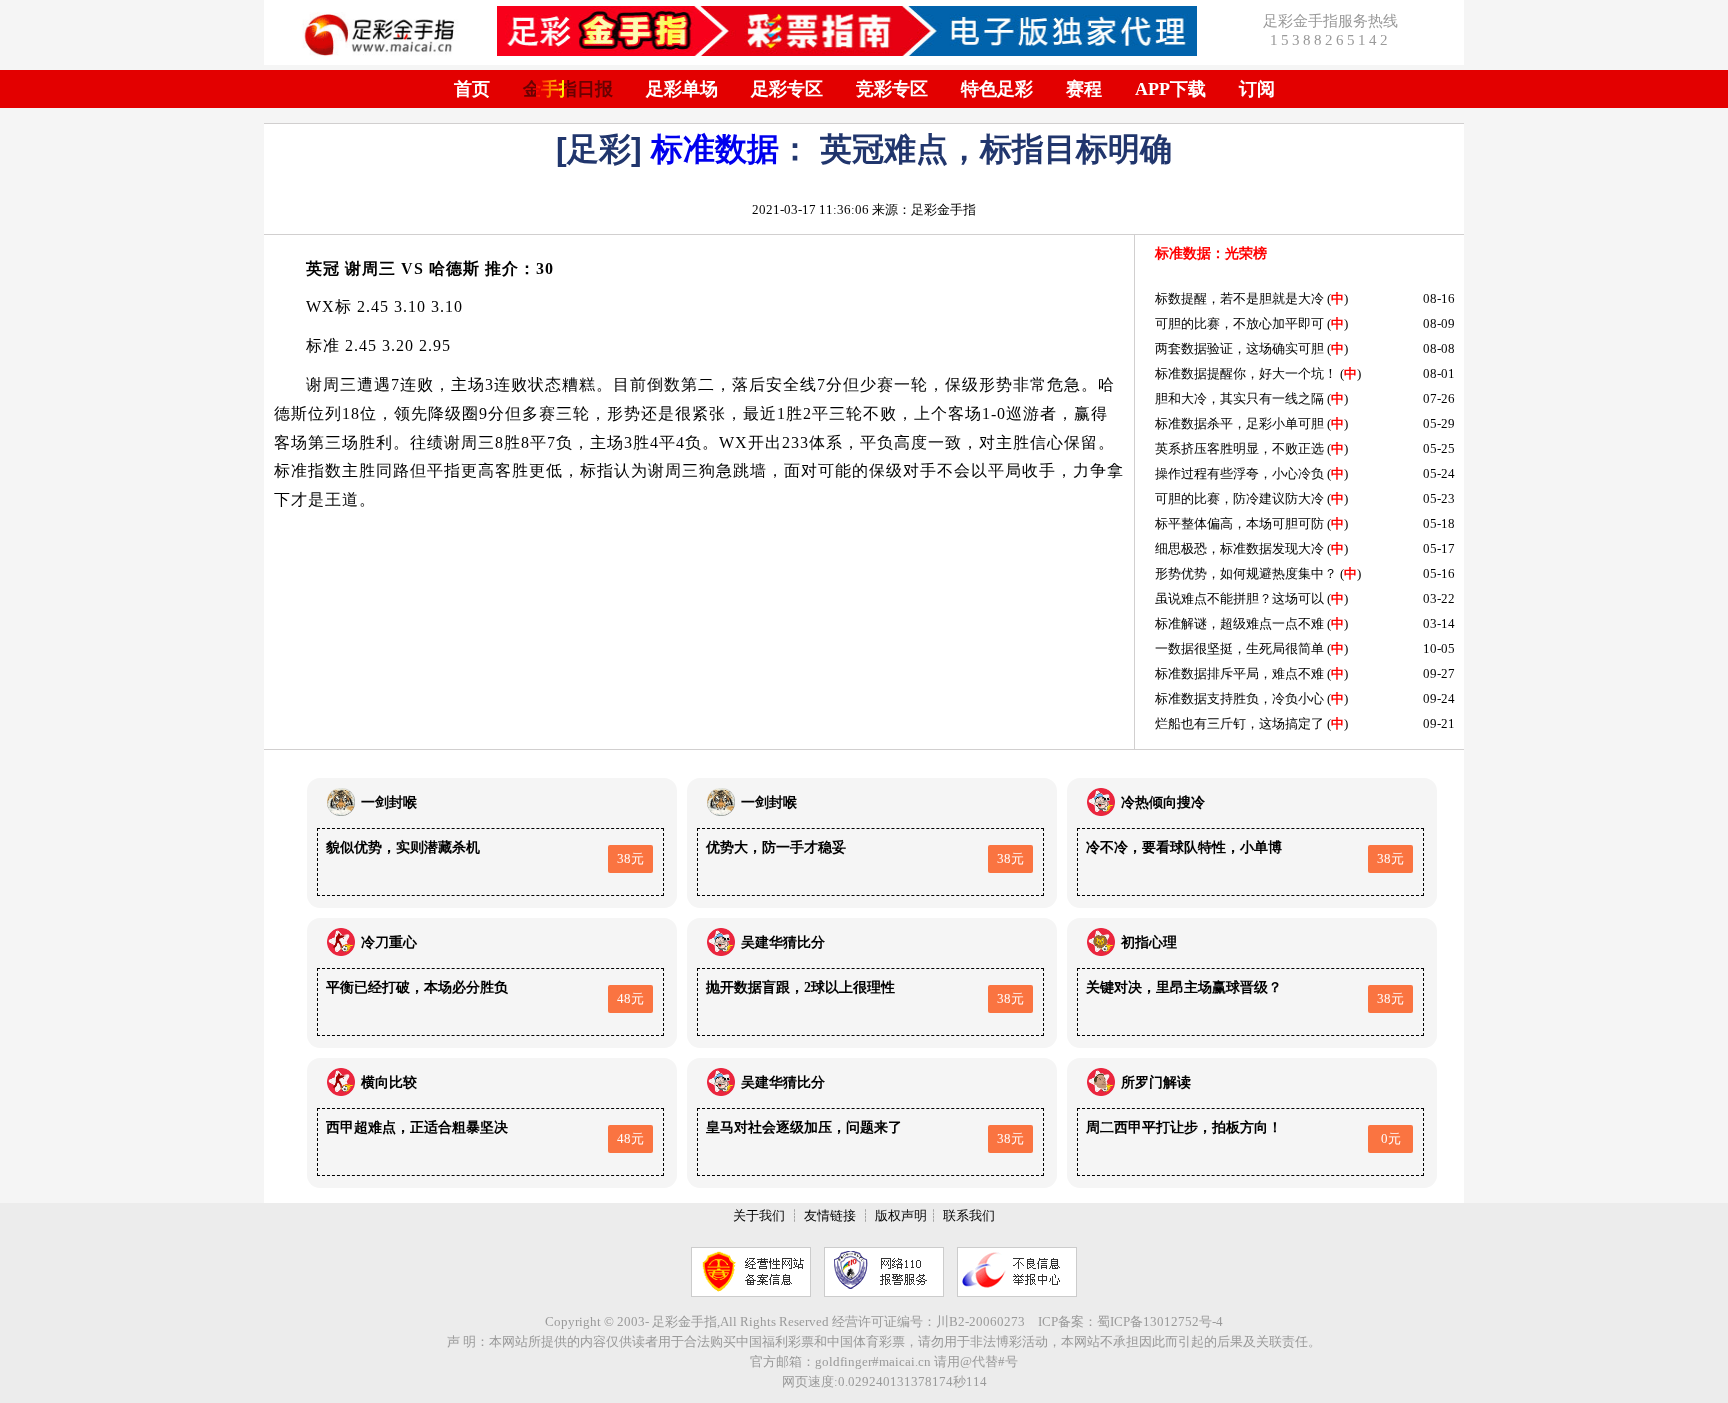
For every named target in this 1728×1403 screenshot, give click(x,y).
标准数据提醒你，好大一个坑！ (1246, 373)
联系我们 (969, 1215)
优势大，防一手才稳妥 (776, 847)
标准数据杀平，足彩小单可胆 (1239, 423)
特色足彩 (997, 89)
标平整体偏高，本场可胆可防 (1239, 523)
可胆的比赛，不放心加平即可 (1239, 323)
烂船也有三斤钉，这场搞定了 (1239, 723)
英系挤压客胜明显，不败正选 (1239, 448)
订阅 (1257, 89)
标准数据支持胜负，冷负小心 (1239, 698)
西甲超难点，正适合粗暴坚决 (417, 1127)
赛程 (1084, 89)
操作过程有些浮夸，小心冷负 (1239, 473)
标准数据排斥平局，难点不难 (1239, 673)
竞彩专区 (892, 89)
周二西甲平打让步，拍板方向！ (1184, 1127)
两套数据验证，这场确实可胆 (1239, 348)
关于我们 (759, 1215)
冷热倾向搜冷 (1163, 802)
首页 (472, 89)
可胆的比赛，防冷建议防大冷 (1239, 498)
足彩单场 (682, 89)
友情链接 (830, 1215)
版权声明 (901, 1215)
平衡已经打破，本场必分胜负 (417, 987)
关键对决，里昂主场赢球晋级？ (1184, 987)
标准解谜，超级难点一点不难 (1239, 623)
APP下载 (1170, 89)
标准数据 (715, 149)
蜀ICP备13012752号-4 (1160, 1321)
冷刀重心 (389, 942)
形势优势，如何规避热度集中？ (1246, 573)
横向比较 (389, 1082)
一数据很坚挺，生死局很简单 (1239, 648)
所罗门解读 (1156, 1082)
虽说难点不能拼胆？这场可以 (1239, 598)
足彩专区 (787, 89)
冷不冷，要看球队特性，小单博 (1184, 847)
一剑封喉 (389, 802)
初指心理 (1149, 942)
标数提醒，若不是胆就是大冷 (1239, 298)
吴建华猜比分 (783, 942)
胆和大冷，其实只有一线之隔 (1239, 398)
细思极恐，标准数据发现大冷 (1239, 548)
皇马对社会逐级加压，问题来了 (804, 1127)
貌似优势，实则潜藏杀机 (403, 847)
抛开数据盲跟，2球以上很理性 (800, 987)
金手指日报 (568, 89)
